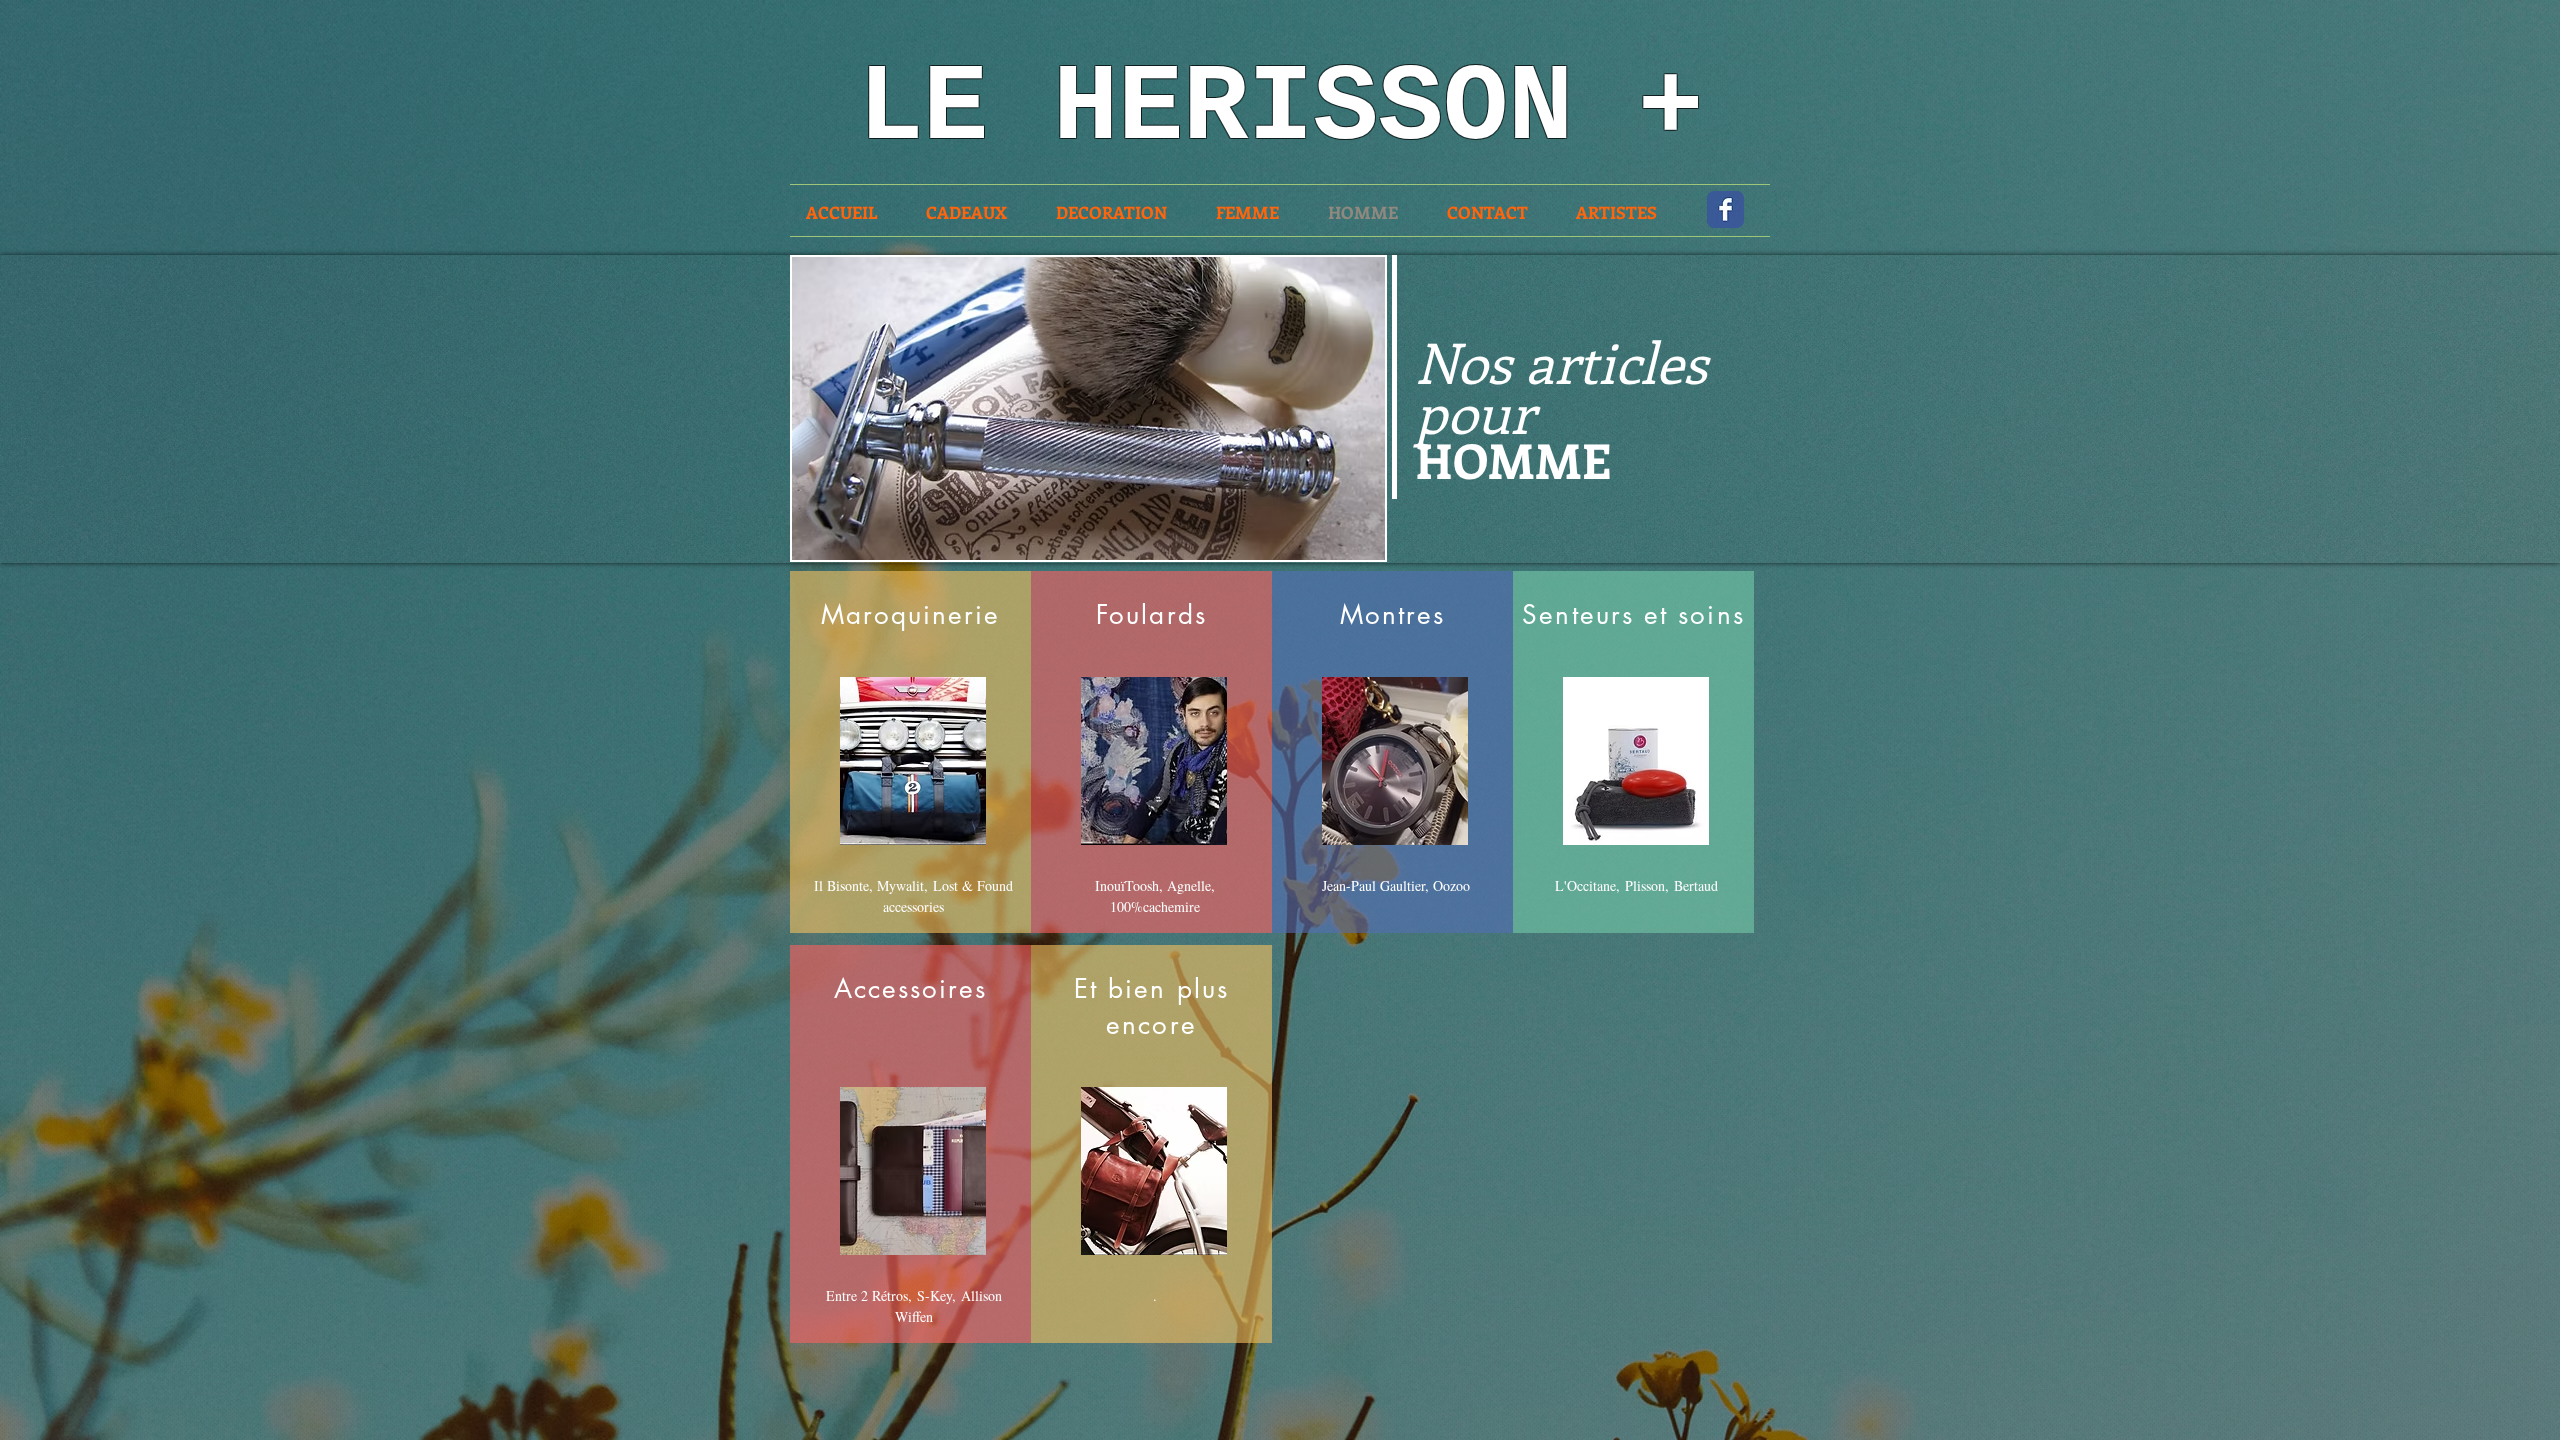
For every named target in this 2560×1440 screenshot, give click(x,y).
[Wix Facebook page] (1725, 209)
